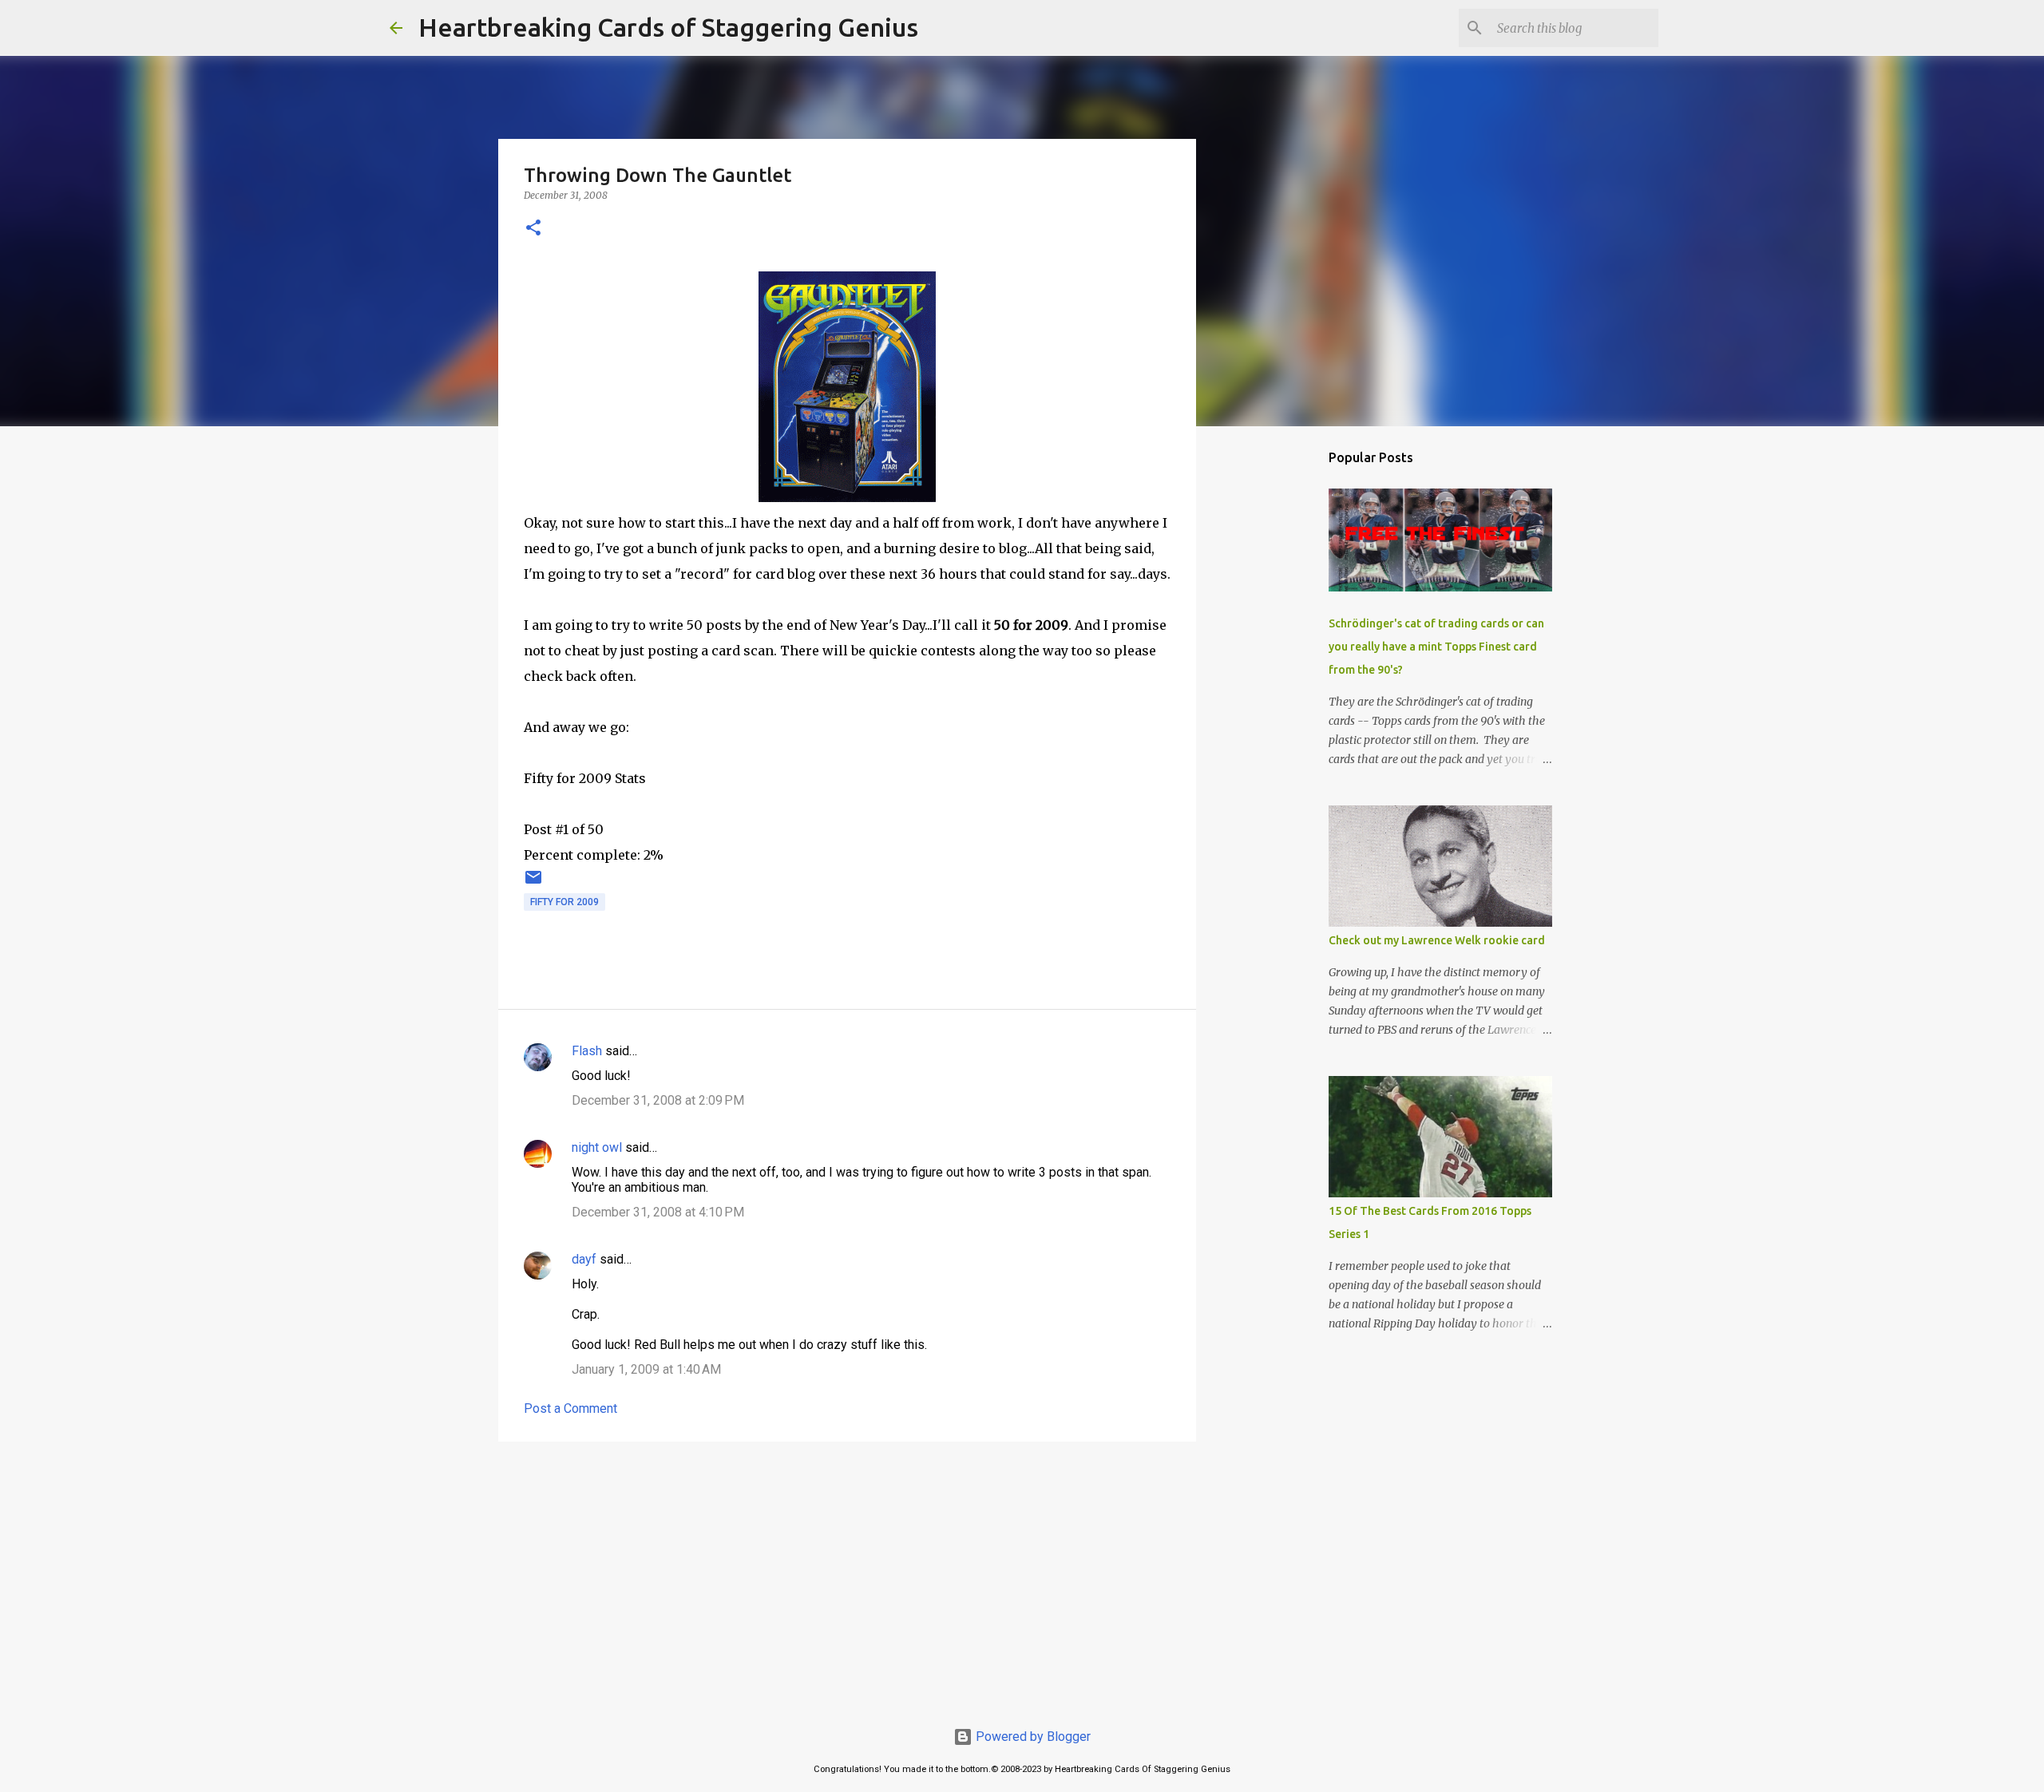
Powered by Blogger (1032, 1737)
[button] (533, 229)
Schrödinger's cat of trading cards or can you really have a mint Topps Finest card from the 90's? (1436, 647)
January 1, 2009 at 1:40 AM (646, 1369)
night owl (597, 1147)
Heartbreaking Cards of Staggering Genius (668, 27)
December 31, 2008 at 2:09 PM (658, 1100)
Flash (587, 1051)
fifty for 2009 (564, 902)
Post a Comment (570, 1408)
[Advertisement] (847, 1577)
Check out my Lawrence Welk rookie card (1437, 940)
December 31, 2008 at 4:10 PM (658, 1212)
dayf (584, 1259)
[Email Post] (533, 884)
